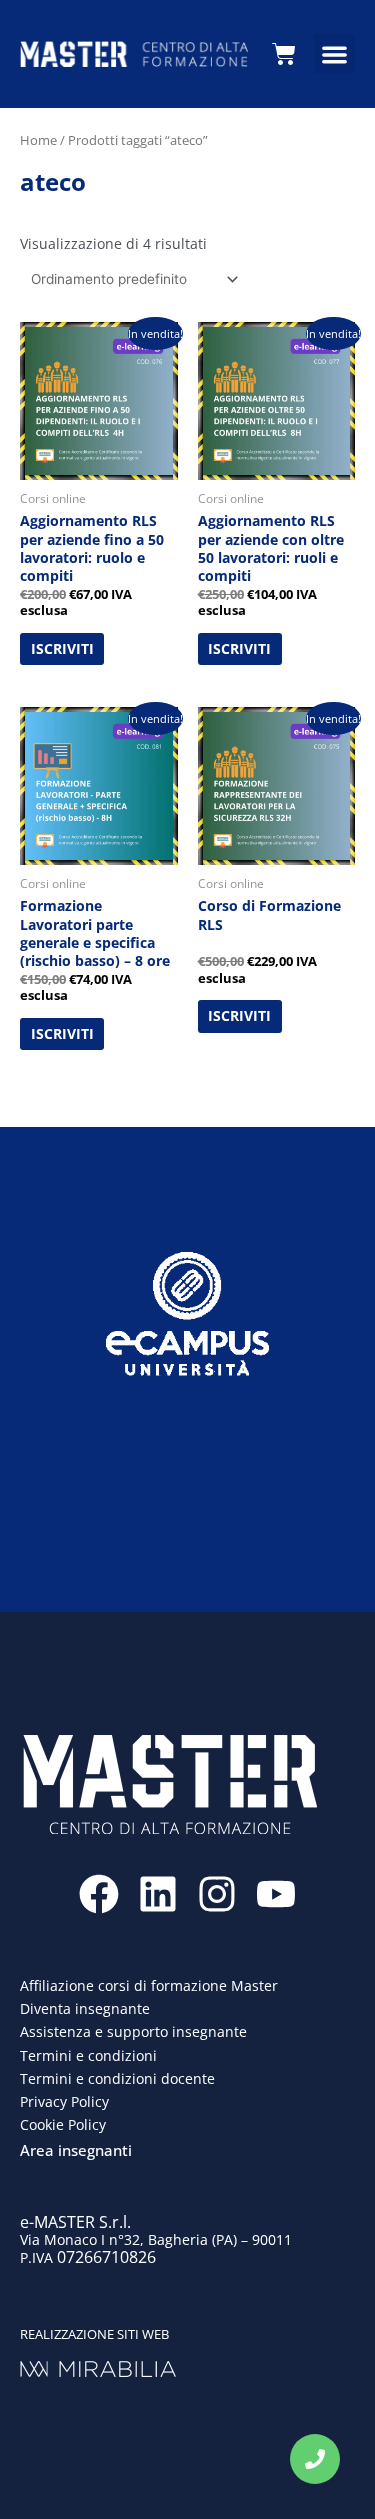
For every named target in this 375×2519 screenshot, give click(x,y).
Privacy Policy (64, 2101)
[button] (334, 54)
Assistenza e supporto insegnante (133, 2031)
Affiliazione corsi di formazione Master (149, 1985)
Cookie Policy (63, 2124)
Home (38, 140)
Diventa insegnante (85, 2008)
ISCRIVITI (62, 648)
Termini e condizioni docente (117, 2078)
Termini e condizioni (88, 2055)
